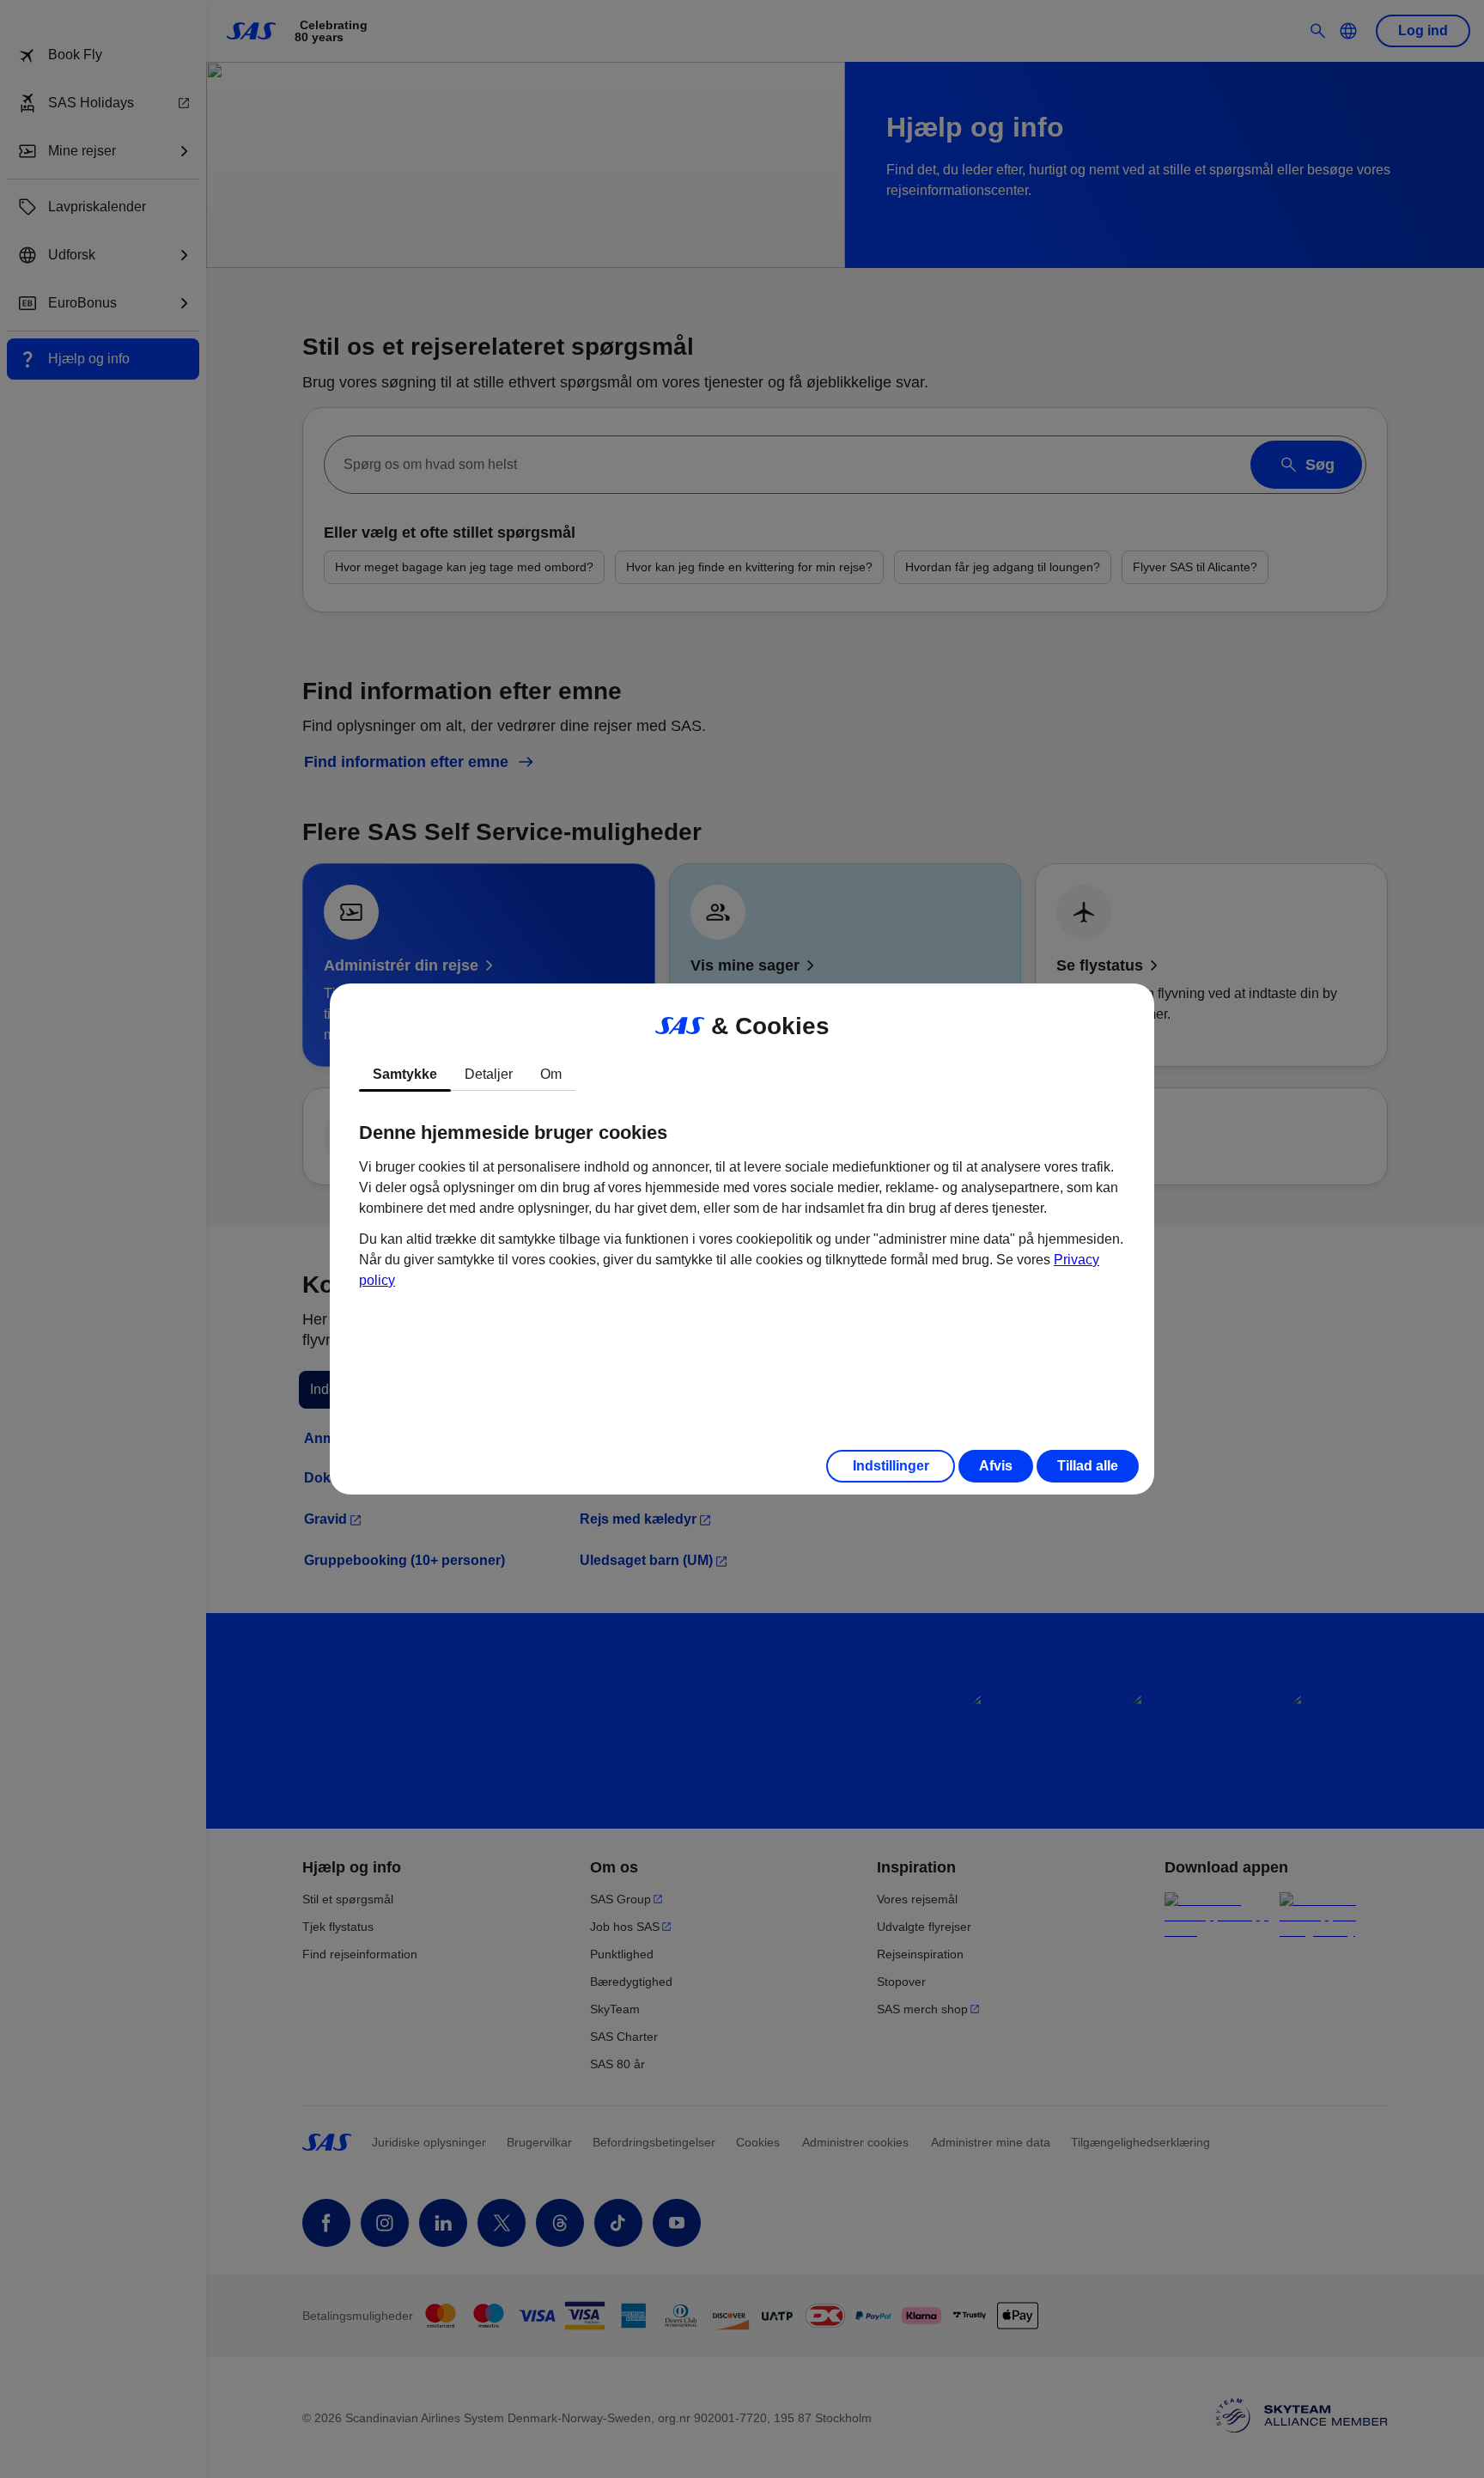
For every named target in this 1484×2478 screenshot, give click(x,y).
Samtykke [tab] (405, 1074)
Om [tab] (551, 1074)
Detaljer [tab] (489, 1074)
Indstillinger (891, 1466)
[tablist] (742, 1075)
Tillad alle (1088, 1466)
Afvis (996, 1466)
